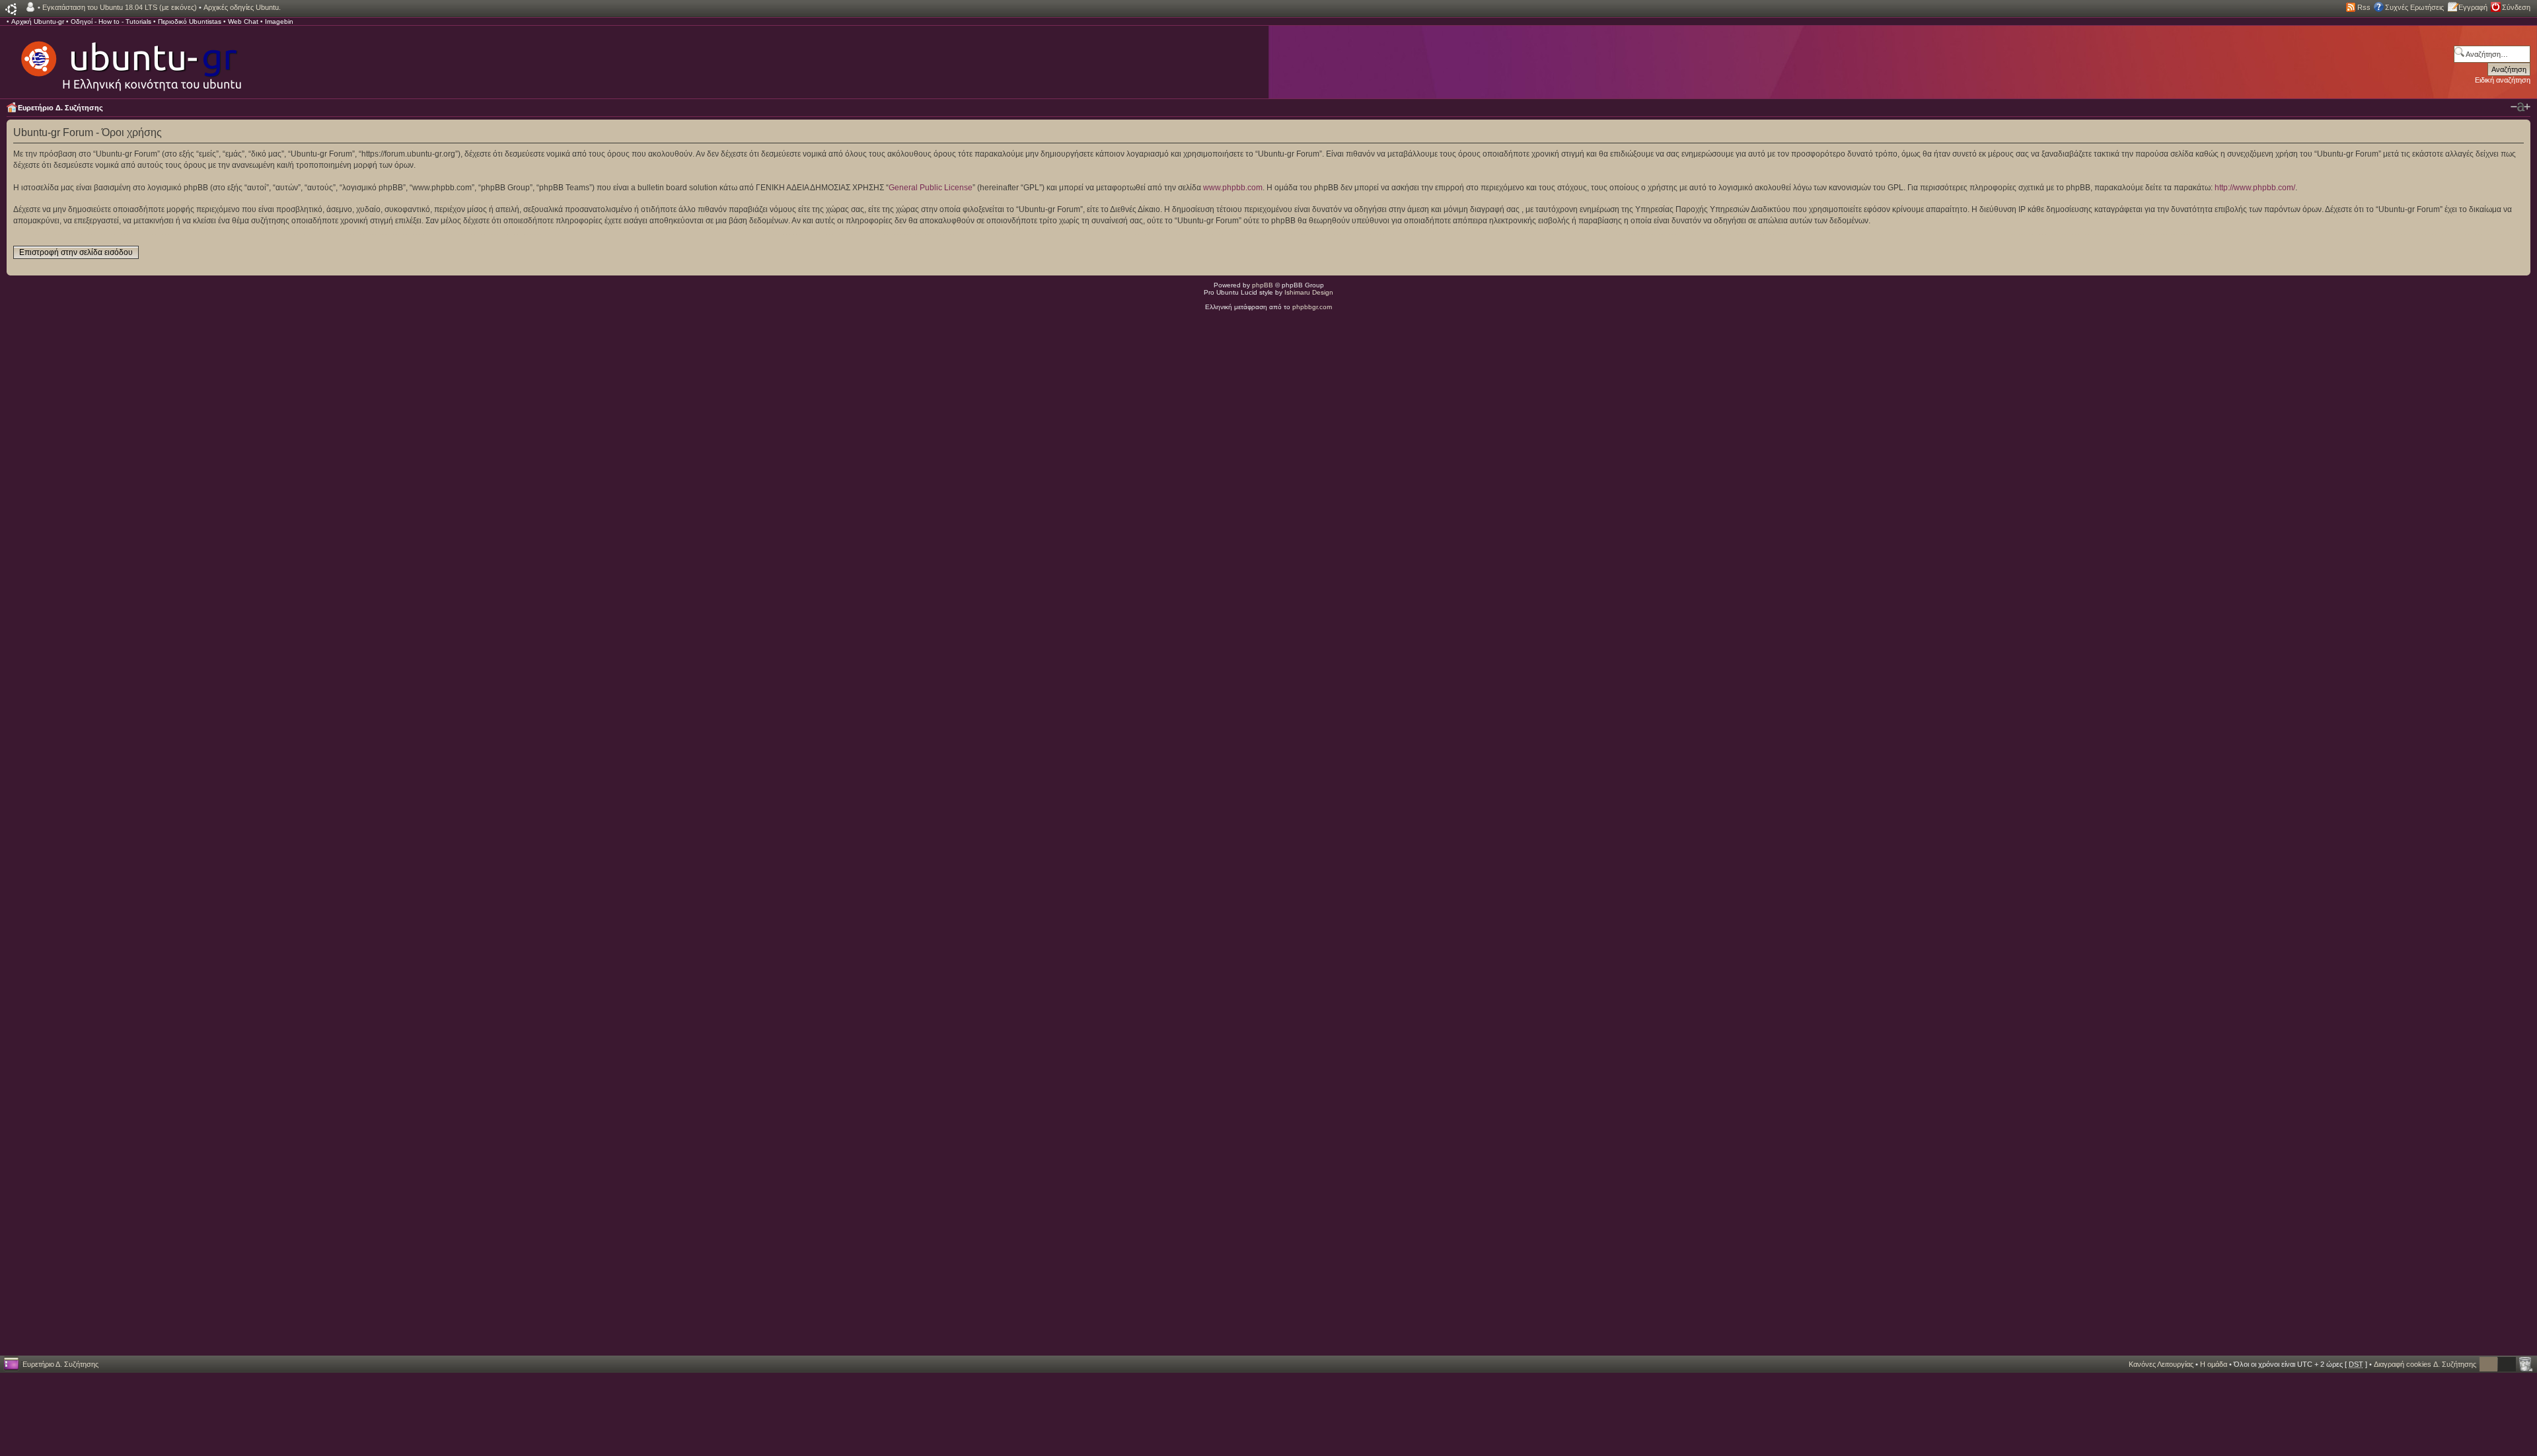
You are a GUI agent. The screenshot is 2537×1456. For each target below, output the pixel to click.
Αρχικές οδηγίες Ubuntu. (242, 7)
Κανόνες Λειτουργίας (2161, 1364)
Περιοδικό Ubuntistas (190, 21)
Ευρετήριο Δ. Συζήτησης (60, 108)
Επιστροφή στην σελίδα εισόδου (76, 252)
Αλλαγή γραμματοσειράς (2520, 107)
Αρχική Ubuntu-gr (38, 21)
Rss (2364, 7)
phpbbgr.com (1312, 307)
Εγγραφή (2473, 7)
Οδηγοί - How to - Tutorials (111, 21)
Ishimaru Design (1309, 292)
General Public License (931, 188)
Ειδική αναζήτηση (2503, 80)
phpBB (1263, 285)
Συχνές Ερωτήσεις (2414, 7)
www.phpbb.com (1233, 188)
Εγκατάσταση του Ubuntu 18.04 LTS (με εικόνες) (120, 7)
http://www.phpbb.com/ (2255, 188)
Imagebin (279, 21)
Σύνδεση (2516, 7)
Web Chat (243, 21)
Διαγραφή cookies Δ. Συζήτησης (2425, 1364)
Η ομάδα (2214, 1364)
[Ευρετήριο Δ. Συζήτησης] (130, 59)
